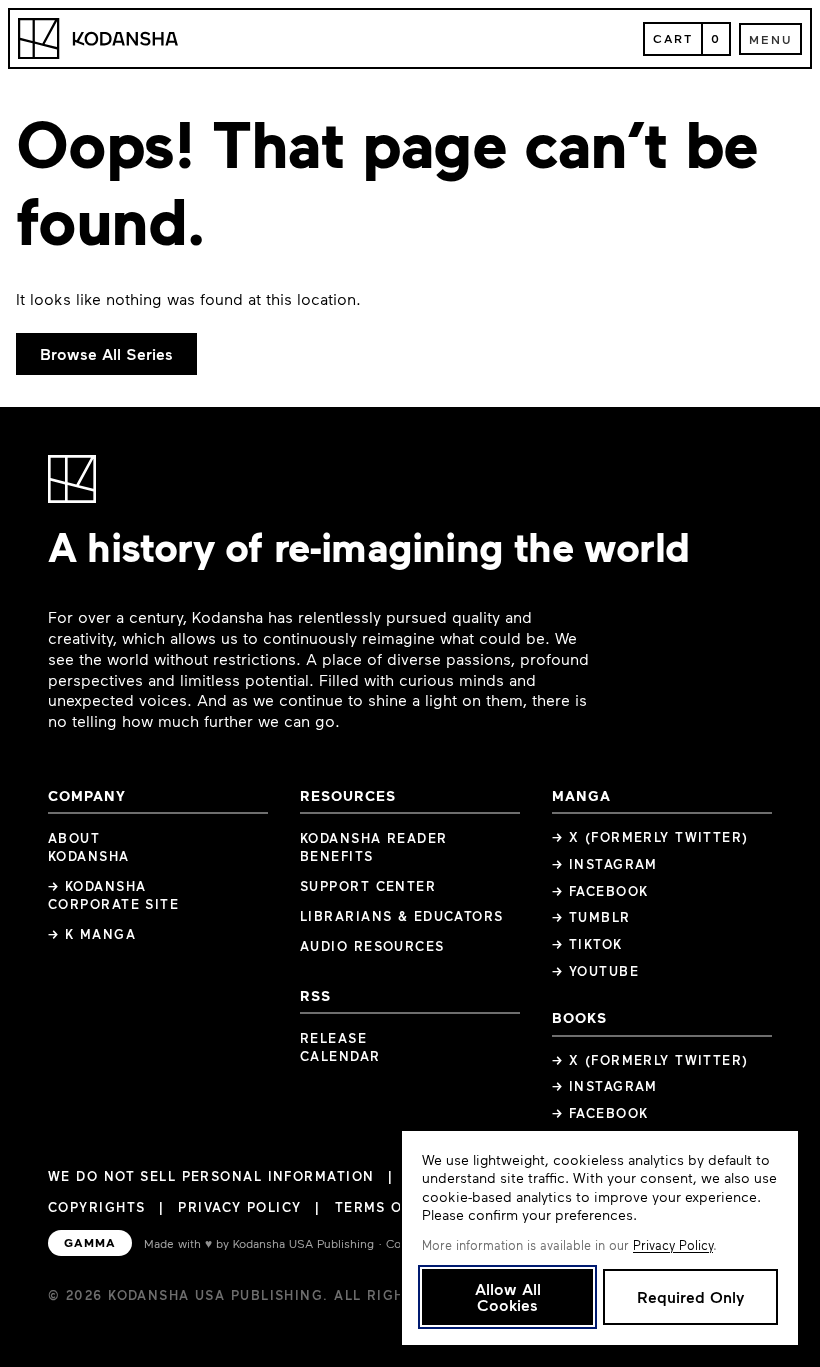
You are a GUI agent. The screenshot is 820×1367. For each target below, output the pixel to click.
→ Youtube (595, 971)
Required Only (690, 1296)
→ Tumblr (591, 917)
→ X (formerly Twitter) (650, 837)
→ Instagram (605, 864)
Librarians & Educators (402, 916)
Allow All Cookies (508, 1296)
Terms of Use (390, 1207)
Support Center (368, 886)
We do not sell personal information (211, 1176)
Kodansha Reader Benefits (374, 847)
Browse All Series (106, 353)
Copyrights (96, 1207)
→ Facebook (600, 891)
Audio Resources (372, 946)
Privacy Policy (239, 1207)
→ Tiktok (587, 944)
